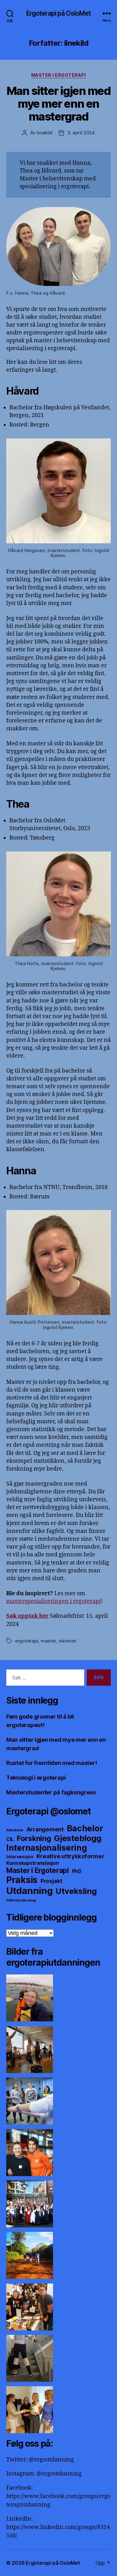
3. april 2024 (81, 133)
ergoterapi (27, 1641)
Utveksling (76, 1891)
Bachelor (85, 1828)
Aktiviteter (15, 1830)
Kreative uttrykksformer (71, 1856)
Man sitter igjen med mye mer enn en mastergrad (58, 104)
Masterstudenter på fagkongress (51, 1792)
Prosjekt (51, 1881)
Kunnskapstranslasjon (33, 1863)
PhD (77, 1871)
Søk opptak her (27, 1616)
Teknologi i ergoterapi (36, 1778)
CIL (10, 1839)
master (48, 1641)
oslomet (67, 1641)
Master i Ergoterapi (59, 75)
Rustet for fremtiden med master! (51, 1763)
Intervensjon (20, 1857)
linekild (45, 133)
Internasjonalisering (47, 1848)
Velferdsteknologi (21, 1900)
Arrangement (45, 1829)
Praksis (22, 1880)
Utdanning (29, 1891)
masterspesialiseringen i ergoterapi (54, 1601)
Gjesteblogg (78, 1838)
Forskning (34, 1838)
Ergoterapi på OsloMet (59, 13)
